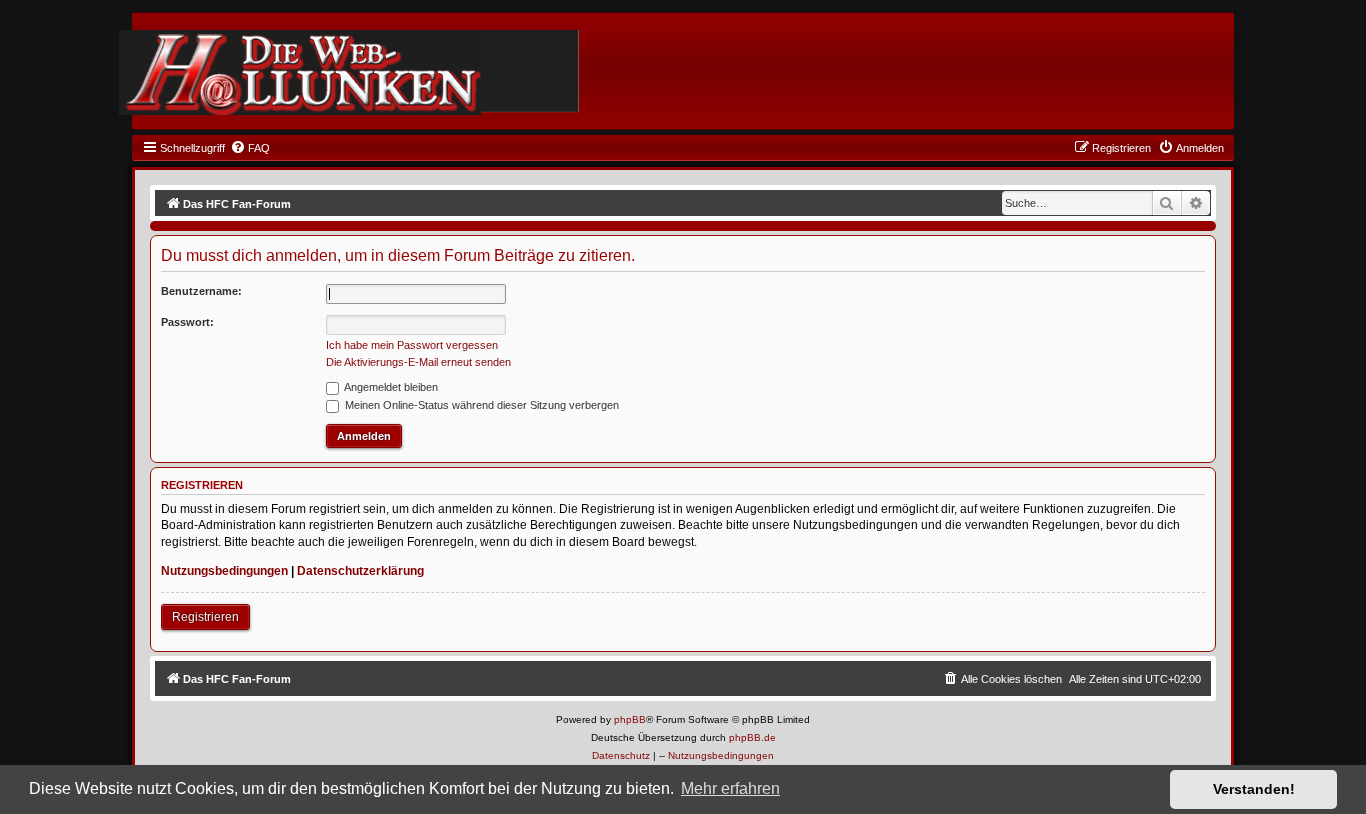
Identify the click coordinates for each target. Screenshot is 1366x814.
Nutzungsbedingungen (224, 571)
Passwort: (187, 322)
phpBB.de (752, 737)
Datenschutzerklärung (360, 571)
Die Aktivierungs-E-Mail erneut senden (418, 362)
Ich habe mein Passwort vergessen (412, 345)
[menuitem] (250, 148)
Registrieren (205, 617)
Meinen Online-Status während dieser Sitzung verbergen (480, 405)
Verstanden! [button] (1254, 789)
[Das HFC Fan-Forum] (300, 72)
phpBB (630, 719)
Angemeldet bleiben (390, 387)
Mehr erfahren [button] (730, 788)
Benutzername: (201, 291)
